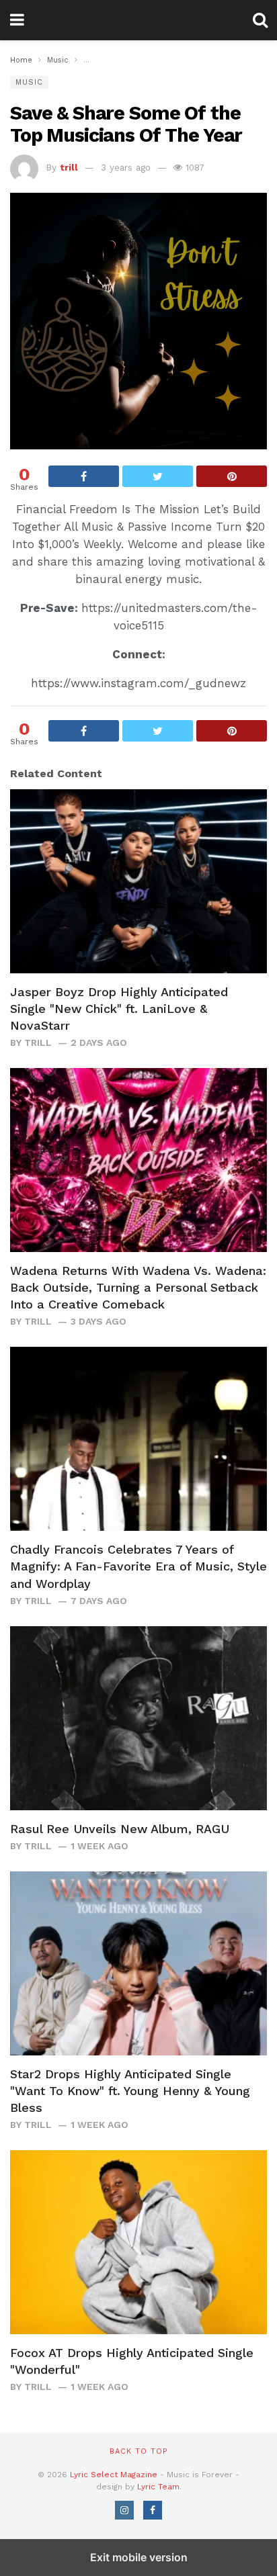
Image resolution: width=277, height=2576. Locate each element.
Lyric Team (158, 2487)
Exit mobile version (139, 2557)
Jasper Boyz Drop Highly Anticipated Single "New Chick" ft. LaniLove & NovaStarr (119, 1009)
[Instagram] (124, 2510)
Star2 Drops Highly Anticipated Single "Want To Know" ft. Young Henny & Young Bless (130, 2091)
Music (29, 82)
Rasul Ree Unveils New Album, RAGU (120, 1829)
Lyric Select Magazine (114, 2475)
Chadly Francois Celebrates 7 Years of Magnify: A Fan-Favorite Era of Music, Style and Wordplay (138, 1566)
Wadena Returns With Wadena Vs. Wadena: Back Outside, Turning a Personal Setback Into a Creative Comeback (138, 1287)
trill (69, 168)
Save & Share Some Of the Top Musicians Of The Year (126, 124)
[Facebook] (153, 2510)
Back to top (138, 2451)
